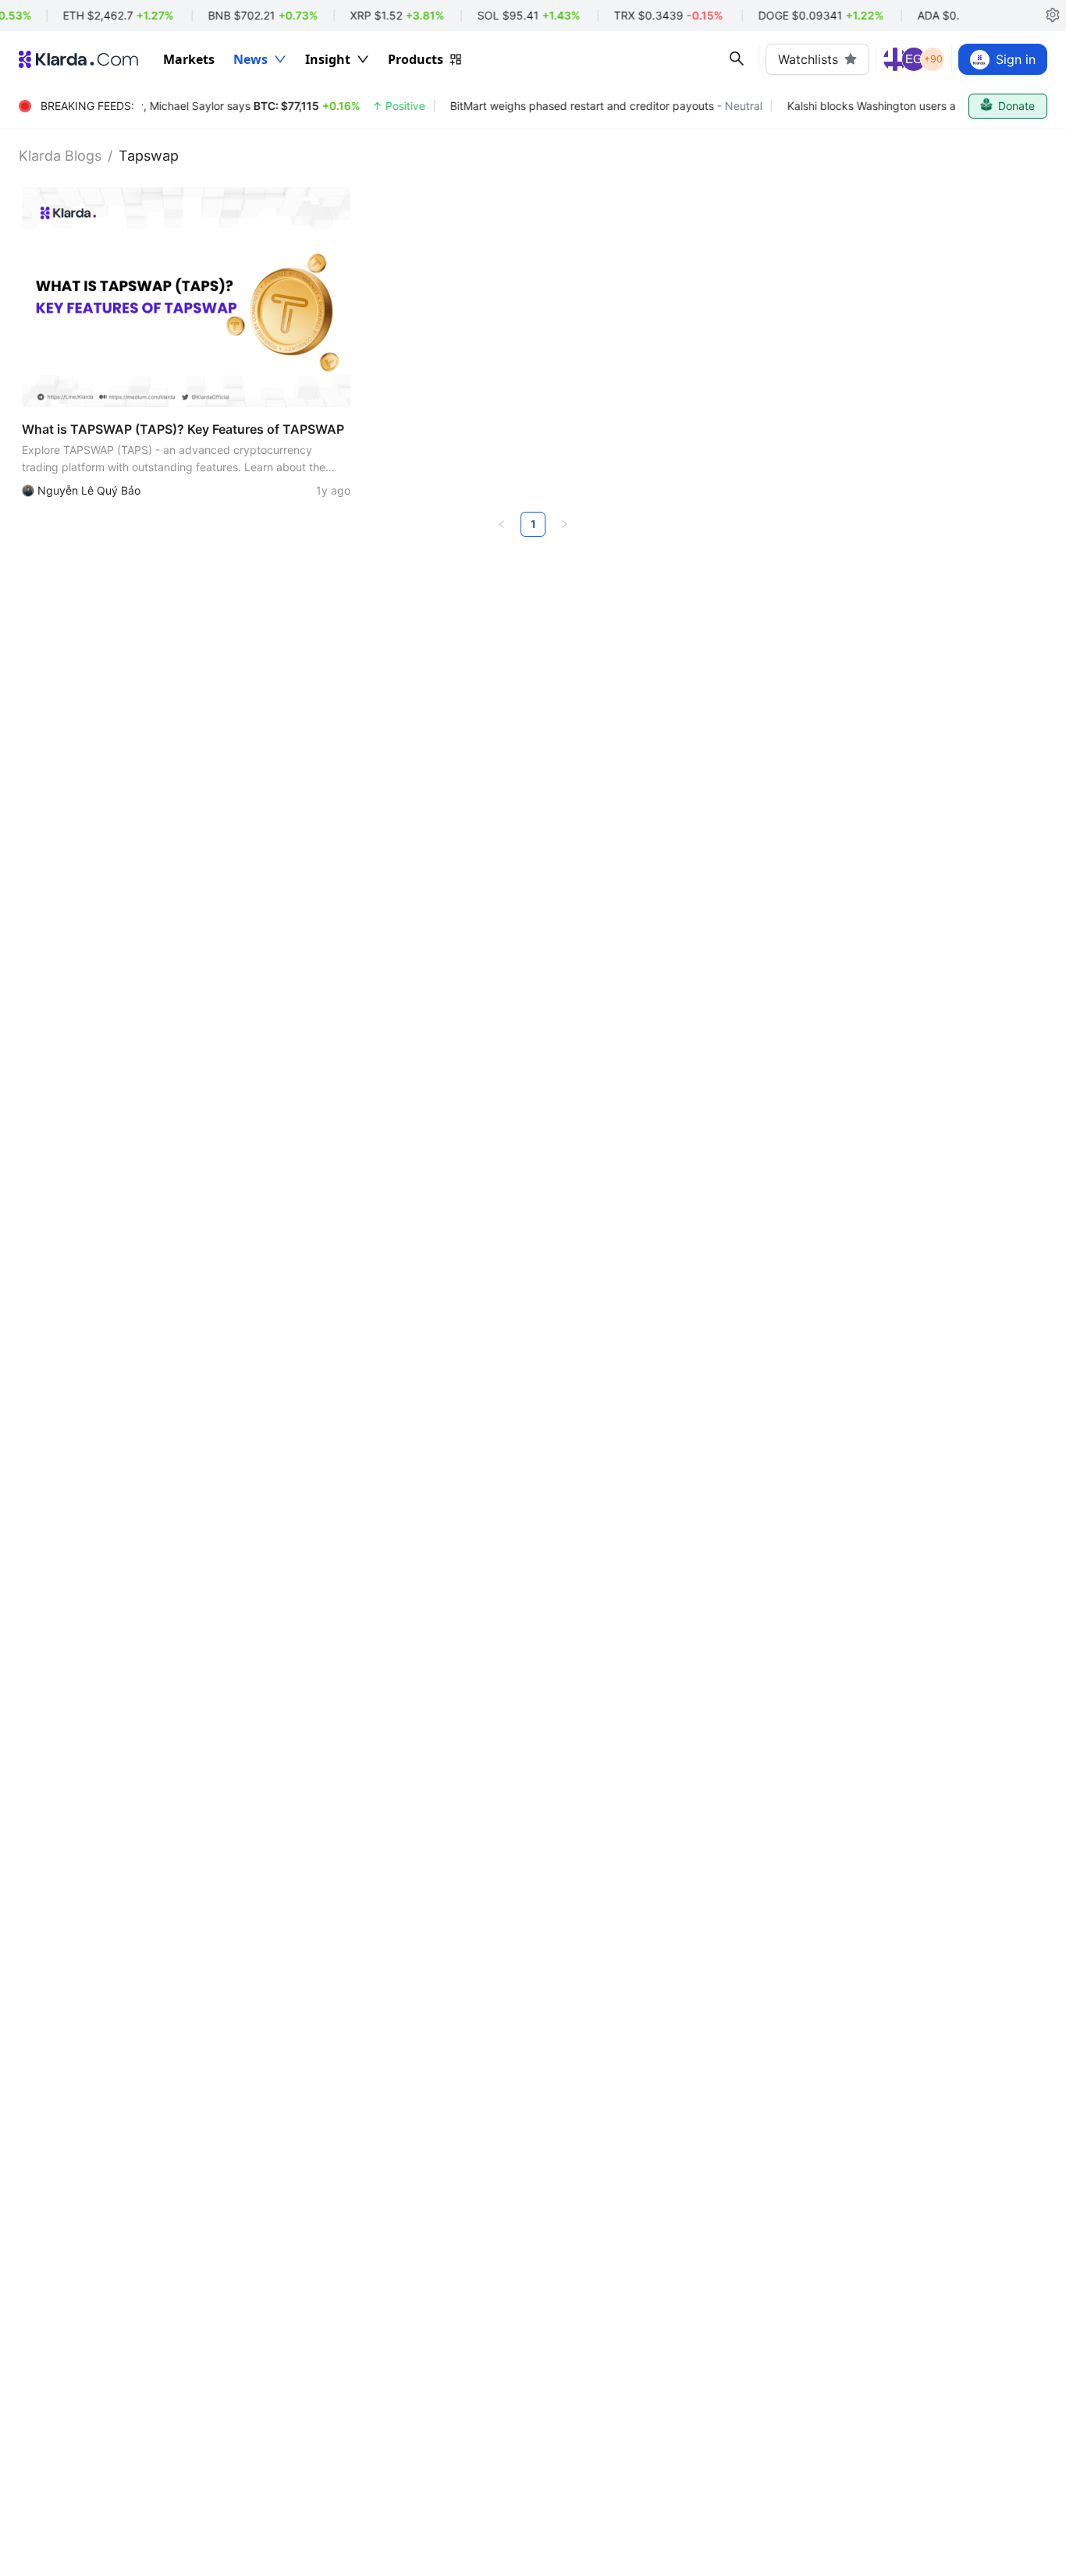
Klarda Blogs (60, 156)
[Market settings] (1053, 16)
